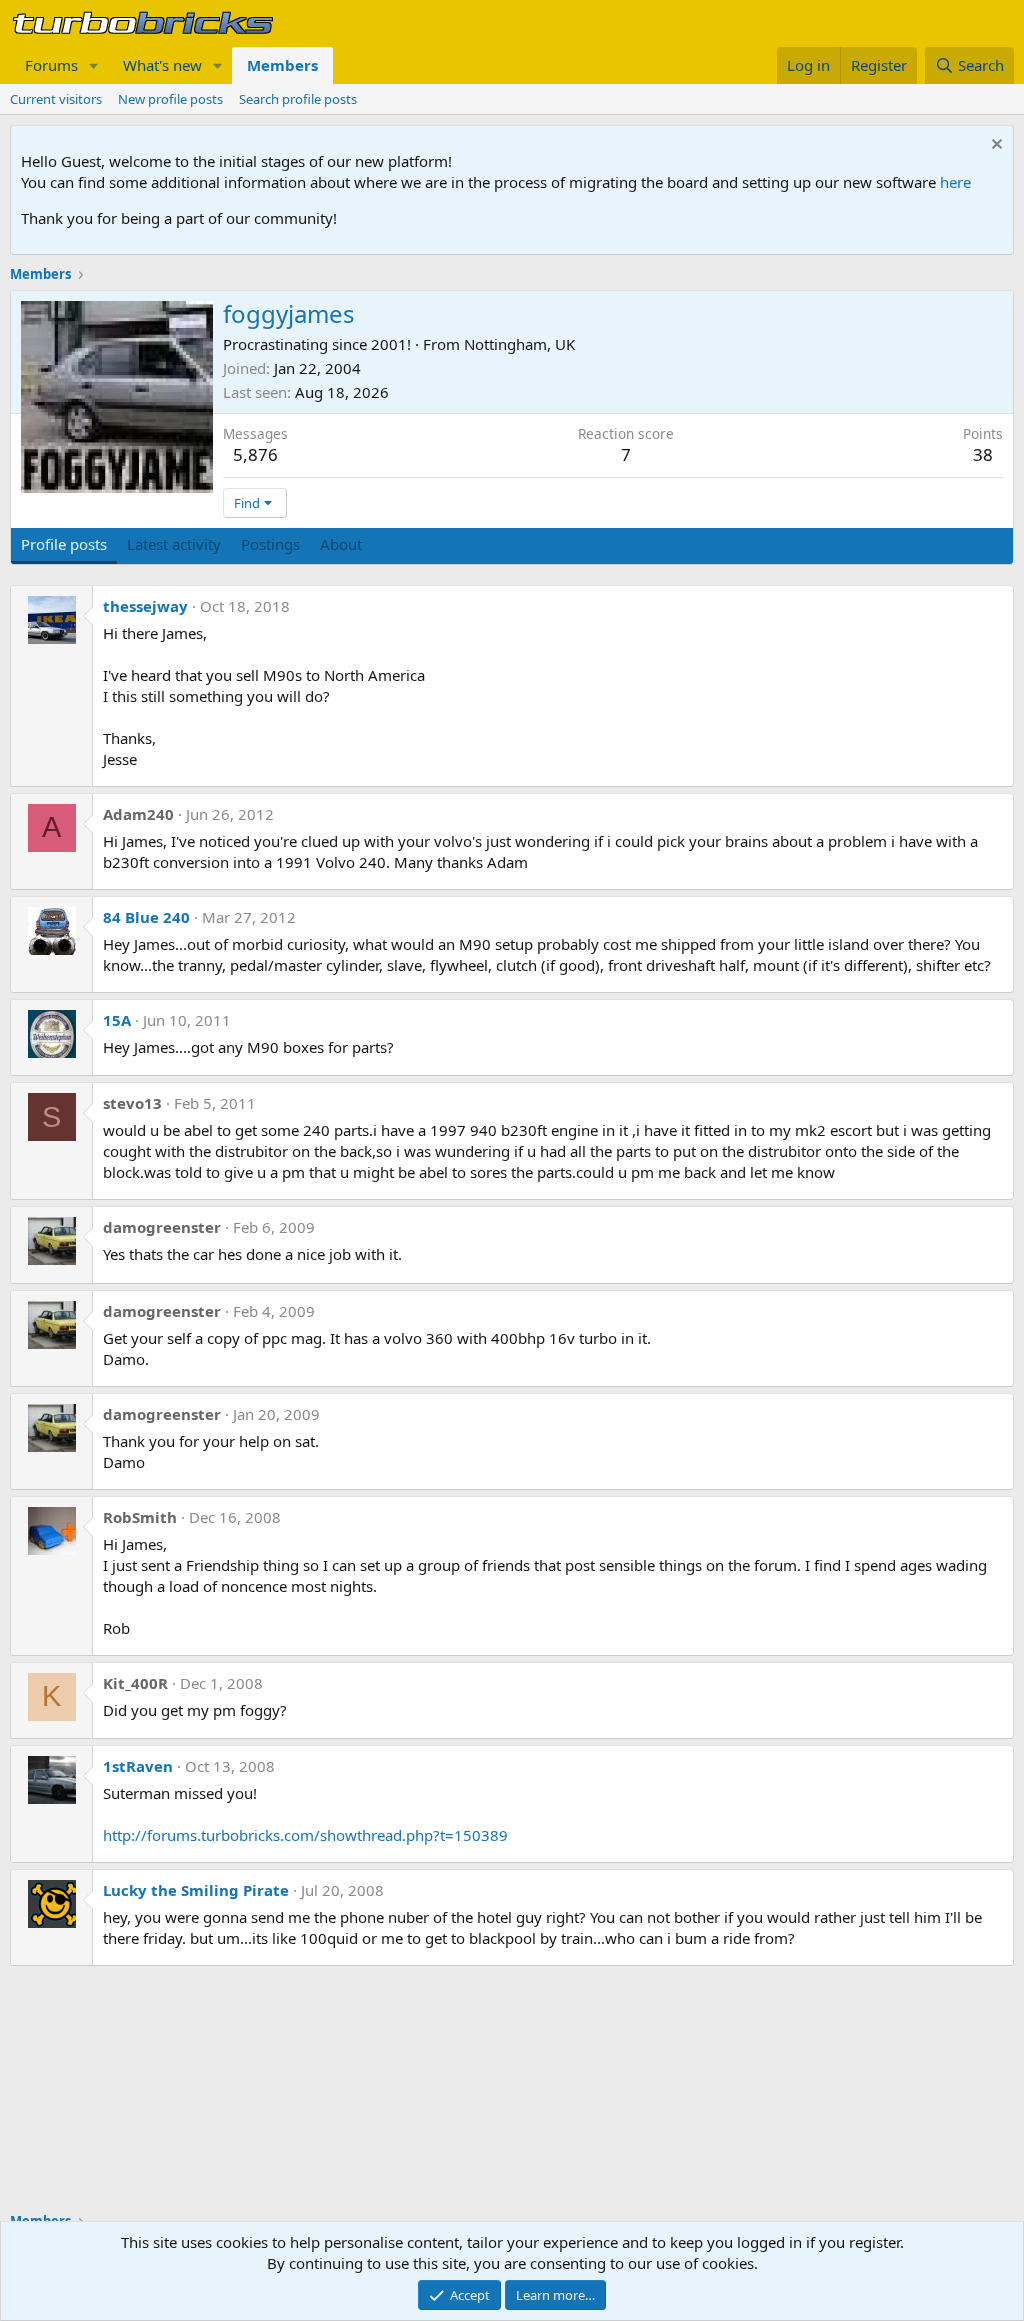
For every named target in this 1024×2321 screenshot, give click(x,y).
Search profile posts (298, 99)
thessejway (145, 606)
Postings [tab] (270, 544)
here (955, 182)
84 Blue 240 (146, 917)
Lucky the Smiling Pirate (196, 1890)
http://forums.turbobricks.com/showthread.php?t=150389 (305, 1835)
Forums (51, 65)
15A (117, 1020)
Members (282, 65)
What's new (162, 65)
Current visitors (56, 99)
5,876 (255, 454)
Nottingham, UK (519, 344)
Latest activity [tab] (174, 544)
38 (983, 454)
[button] (94, 65)
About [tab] (341, 544)
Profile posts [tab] (64, 544)
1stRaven (138, 1766)
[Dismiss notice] (994, 146)
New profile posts (170, 99)
